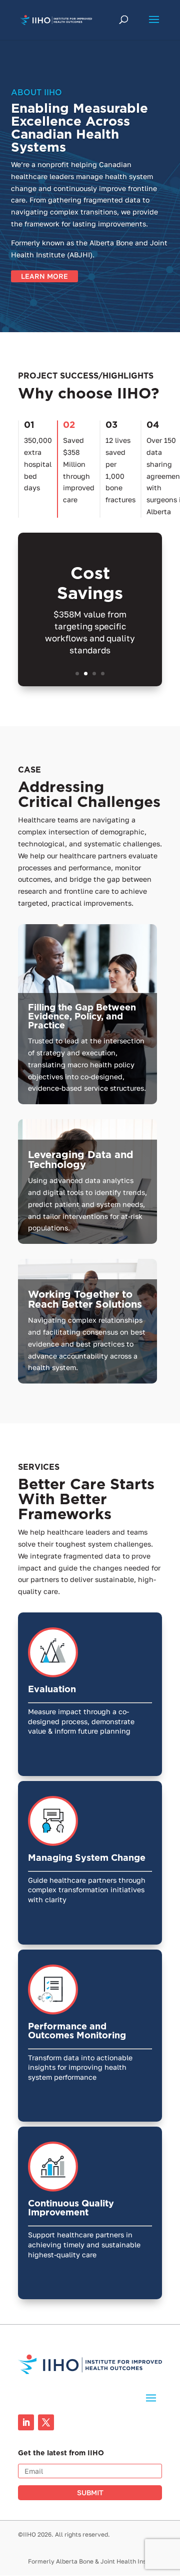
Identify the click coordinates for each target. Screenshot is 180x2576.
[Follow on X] (46, 2422)
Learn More (44, 276)
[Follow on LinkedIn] (26, 2422)
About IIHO (36, 93)
